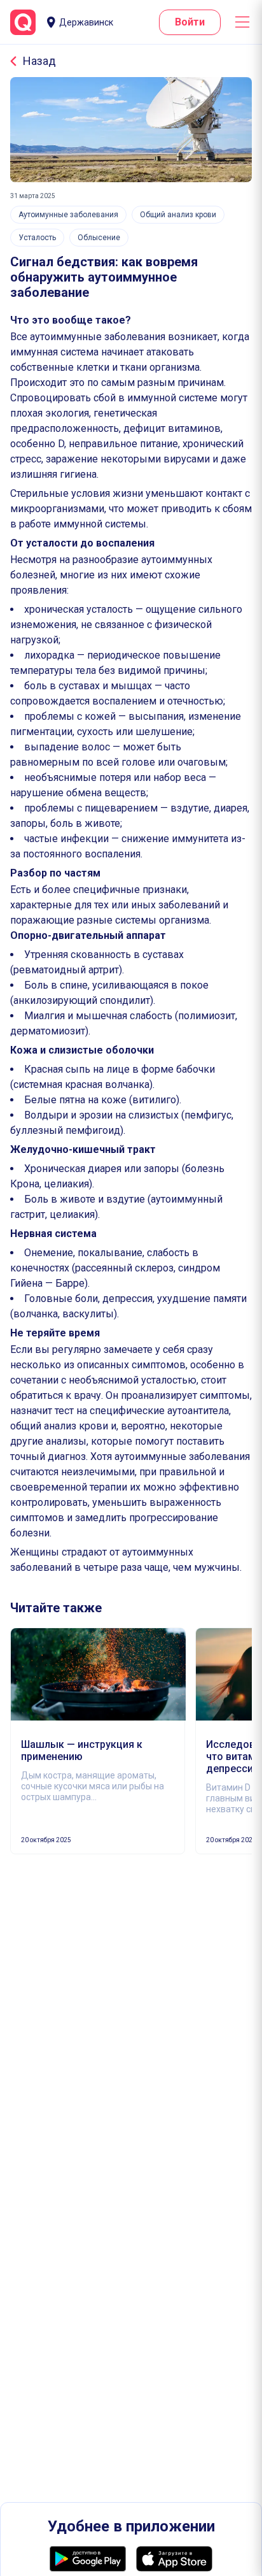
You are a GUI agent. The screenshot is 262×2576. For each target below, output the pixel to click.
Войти (190, 22)
